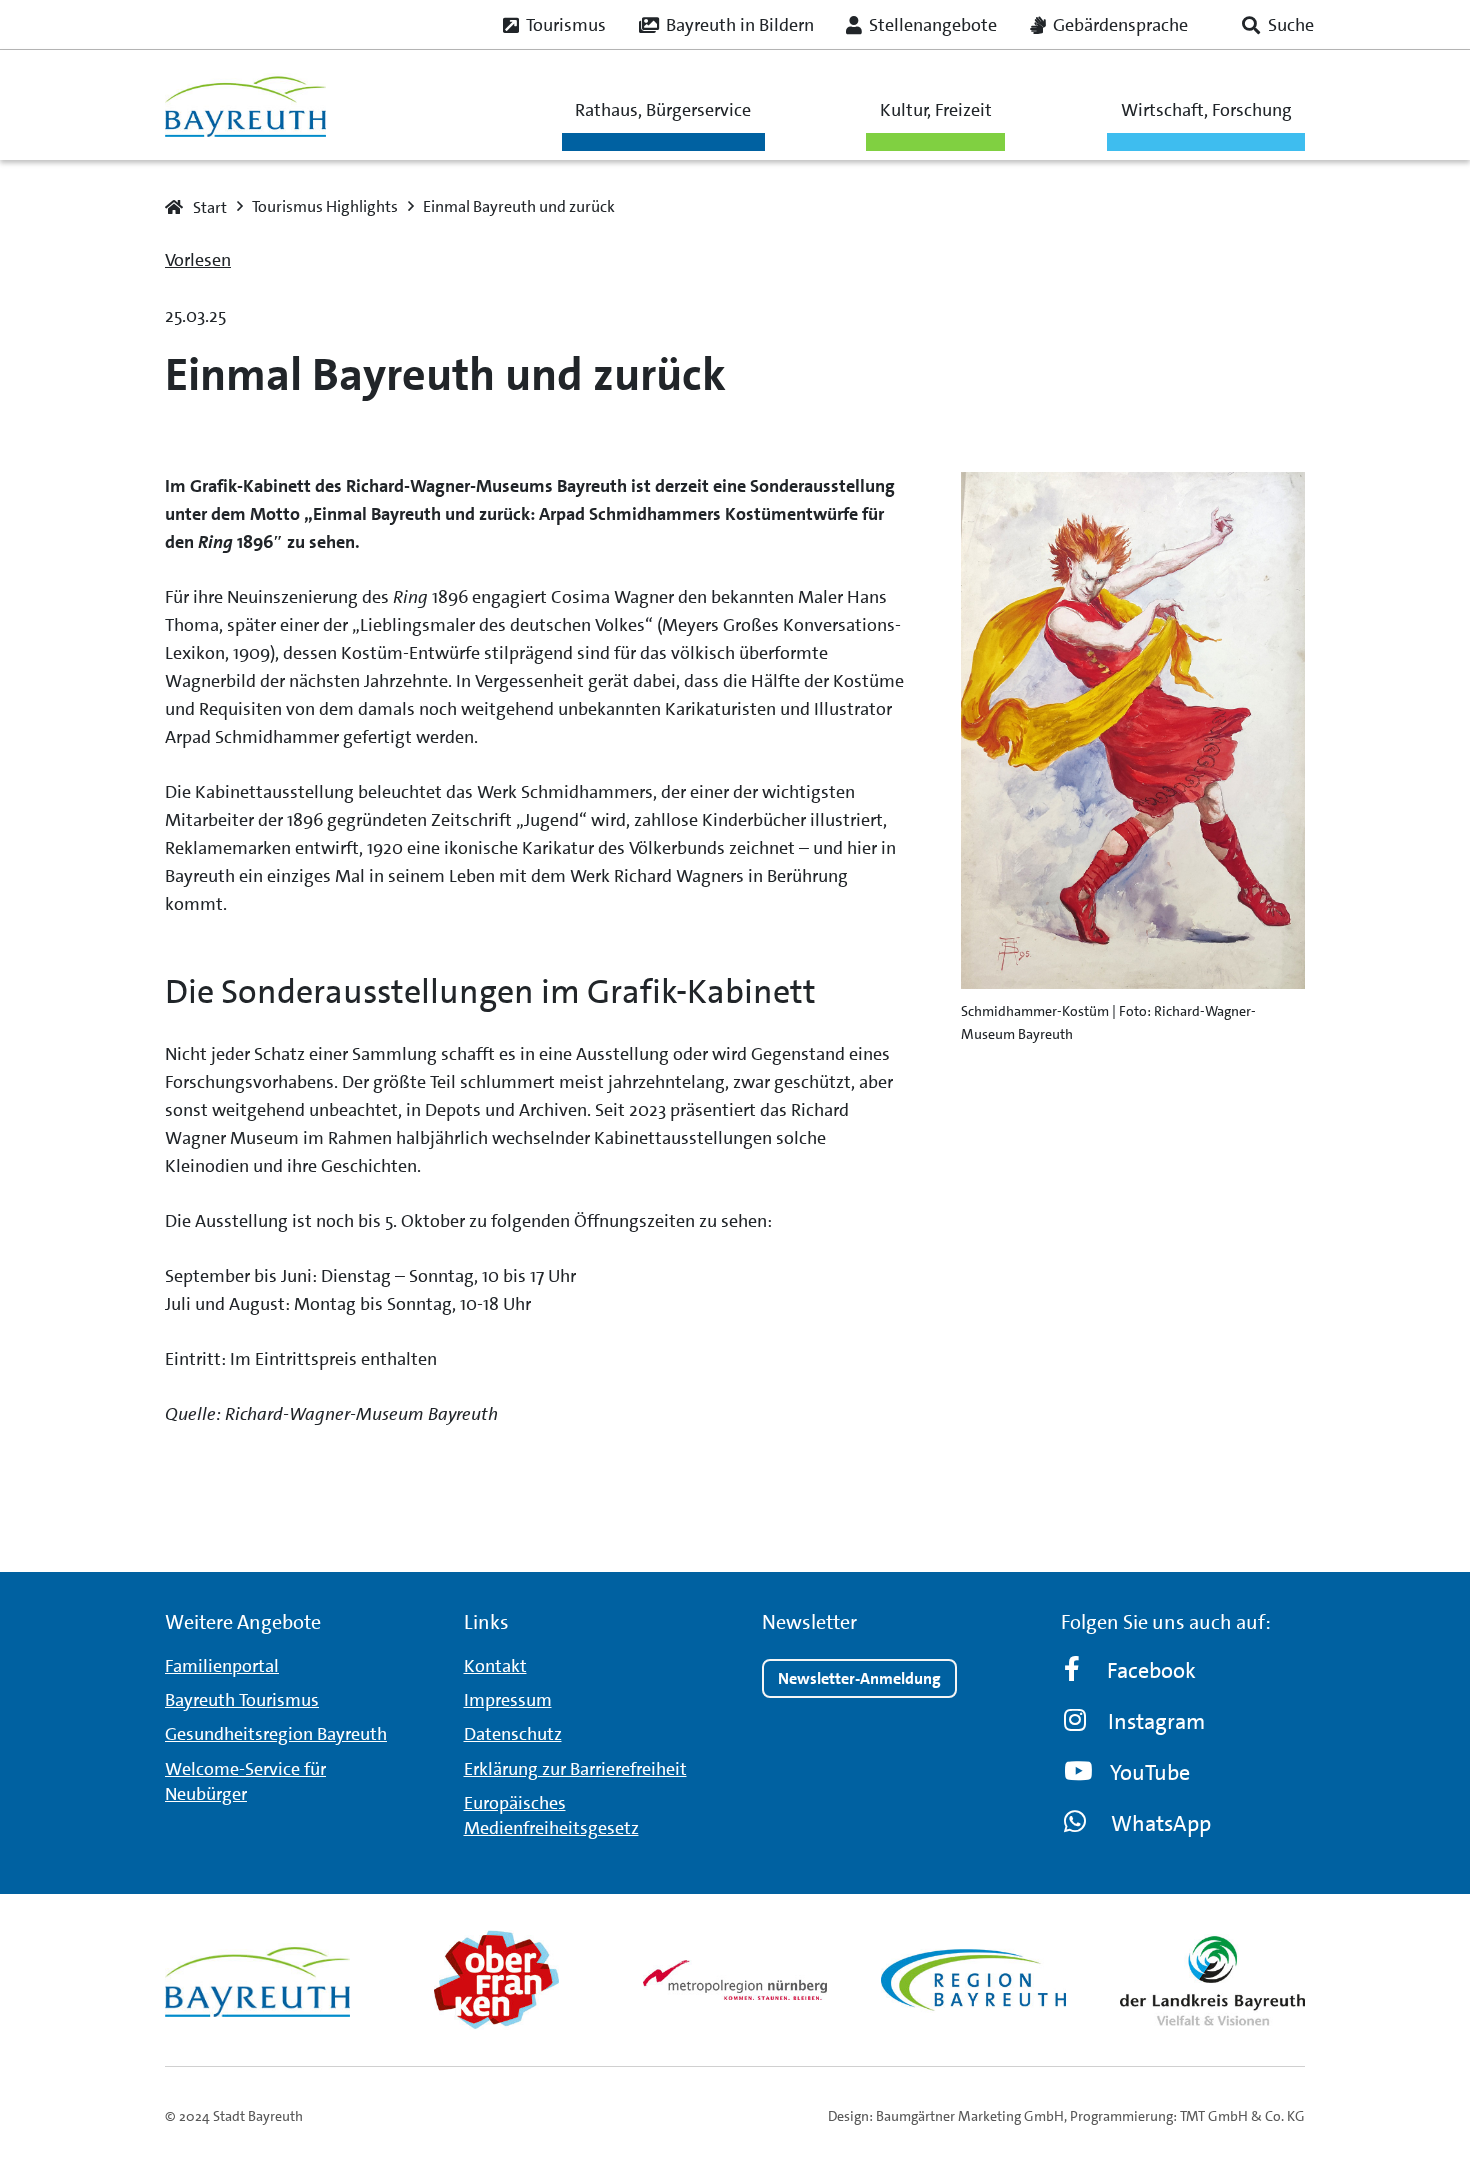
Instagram (1156, 1721)
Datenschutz (513, 1734)
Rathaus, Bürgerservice (663, 110)
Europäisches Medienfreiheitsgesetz (551, 1815)
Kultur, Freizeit (936, 110)
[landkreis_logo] (1212, 1980)
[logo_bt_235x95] (245, 105)
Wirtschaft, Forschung (1206, 110)
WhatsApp (1161, 1823)
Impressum (508, 1700)
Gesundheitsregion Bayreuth (276, 1734)
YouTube (1150, 1772)
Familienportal (222, 1666)
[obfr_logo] (496, 1980)
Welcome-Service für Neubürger (245, 1781)
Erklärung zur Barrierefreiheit (575, 1769)
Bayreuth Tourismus (242, 1700)
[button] (1278, 25)
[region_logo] (973, 1980)
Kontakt (495, 1666)
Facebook (1151, 1670)
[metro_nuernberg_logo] (735, 1979)
